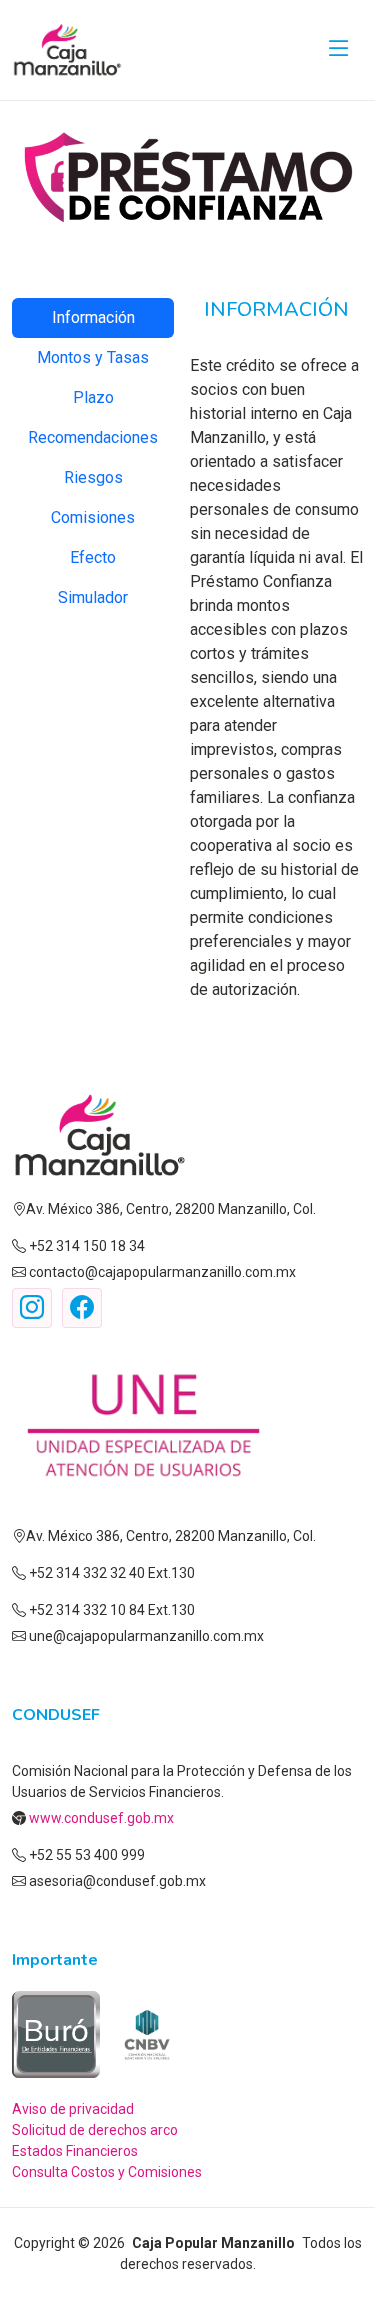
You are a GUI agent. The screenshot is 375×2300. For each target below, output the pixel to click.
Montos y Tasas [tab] (93, 357)
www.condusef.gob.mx (100, 1818)
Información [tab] (93, 317)
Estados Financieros (75, 2151)
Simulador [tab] (93, 597)
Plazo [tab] (93, 397)
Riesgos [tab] (93, 477)
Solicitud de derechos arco (95, 2130)
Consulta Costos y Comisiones (107, 2172)
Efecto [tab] (93, 557)
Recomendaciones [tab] (93, 437)
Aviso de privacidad (73, 2109)
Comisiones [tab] (93, 517)
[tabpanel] (276, 650)
